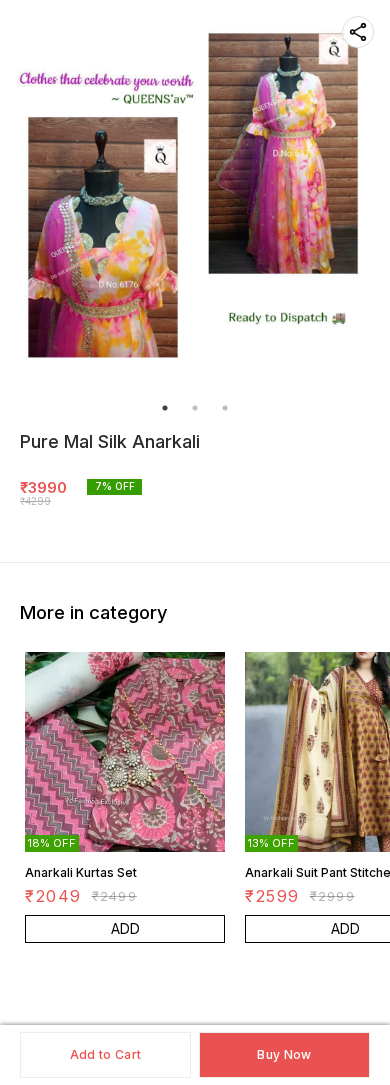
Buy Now (284, 1054)
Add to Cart (105, 1054)
